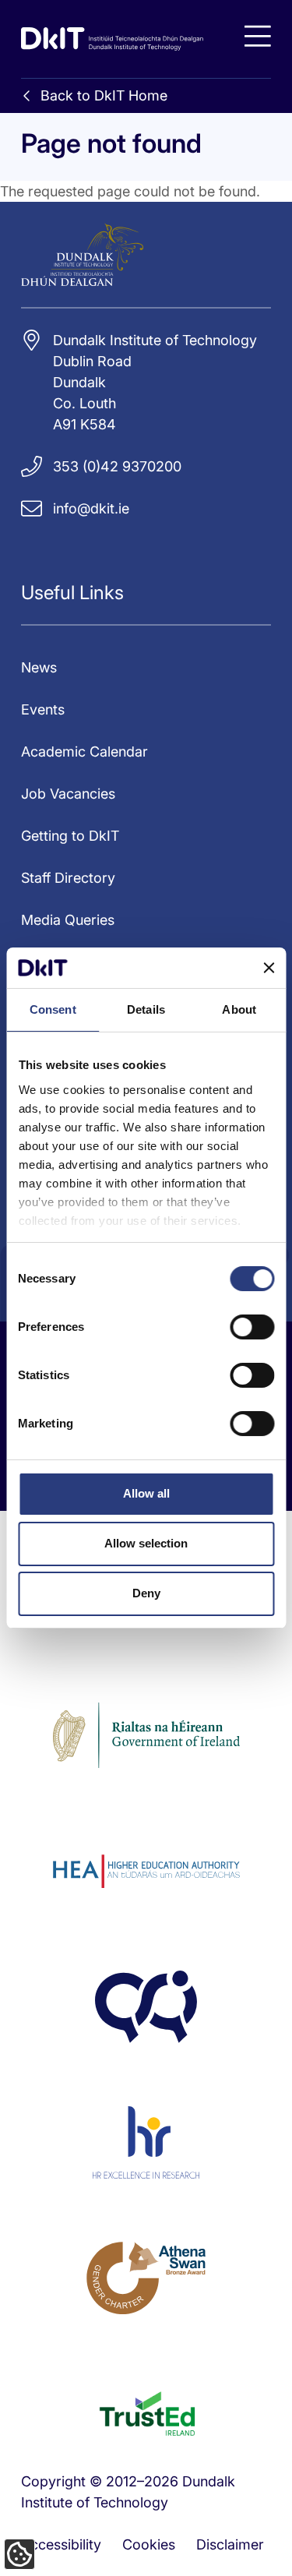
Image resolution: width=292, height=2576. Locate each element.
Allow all (146, 1493)
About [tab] (239, 1009)
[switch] (252, 1327)
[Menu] (258, 36)
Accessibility (61, 2544)
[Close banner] (269, 968)
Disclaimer (230, 2544)
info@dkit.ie (91, 508)
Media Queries (68, 920)
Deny (146, 1593)
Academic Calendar (84, 752)
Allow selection (146, 1543)
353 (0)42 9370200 (117, 466)
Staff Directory (68, 878)
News (39, 667)
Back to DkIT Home (104, 95)
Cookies (149, 2544)
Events (43, 709)
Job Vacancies (68, 794)
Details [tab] (146, 1009)
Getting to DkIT (70, 836)
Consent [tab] (53, 1009)
